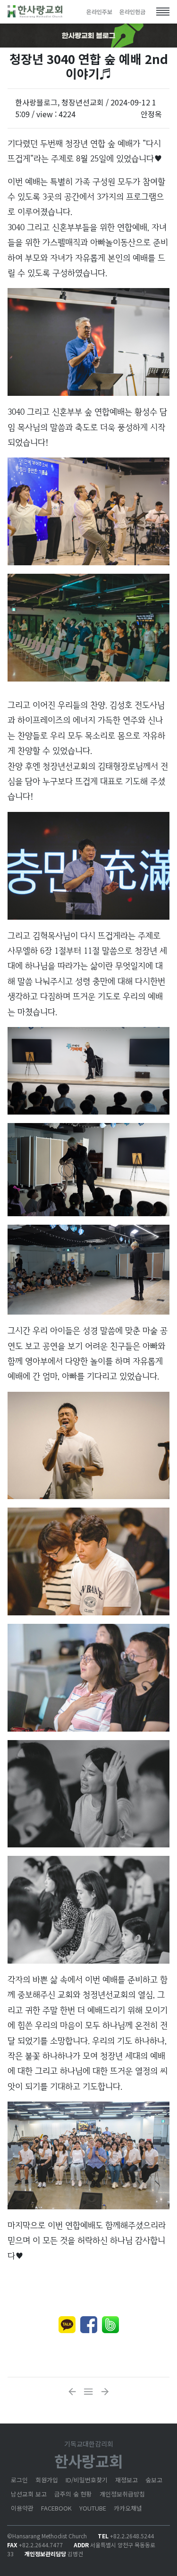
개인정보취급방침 (122, 2494)
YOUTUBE (93, 2508)
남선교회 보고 (29, 2494)
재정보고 (126, 2480)
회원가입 (47, 2480)
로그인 (19, 2480)
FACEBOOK (56, 2508)
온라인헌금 (132, 12)
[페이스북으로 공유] (89, 2325)
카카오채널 (128, 2508)
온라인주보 (99, 12)
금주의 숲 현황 (73, 2494)
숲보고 (154, 2480)
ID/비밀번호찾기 (87, 2480)
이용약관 (22, 2508)
